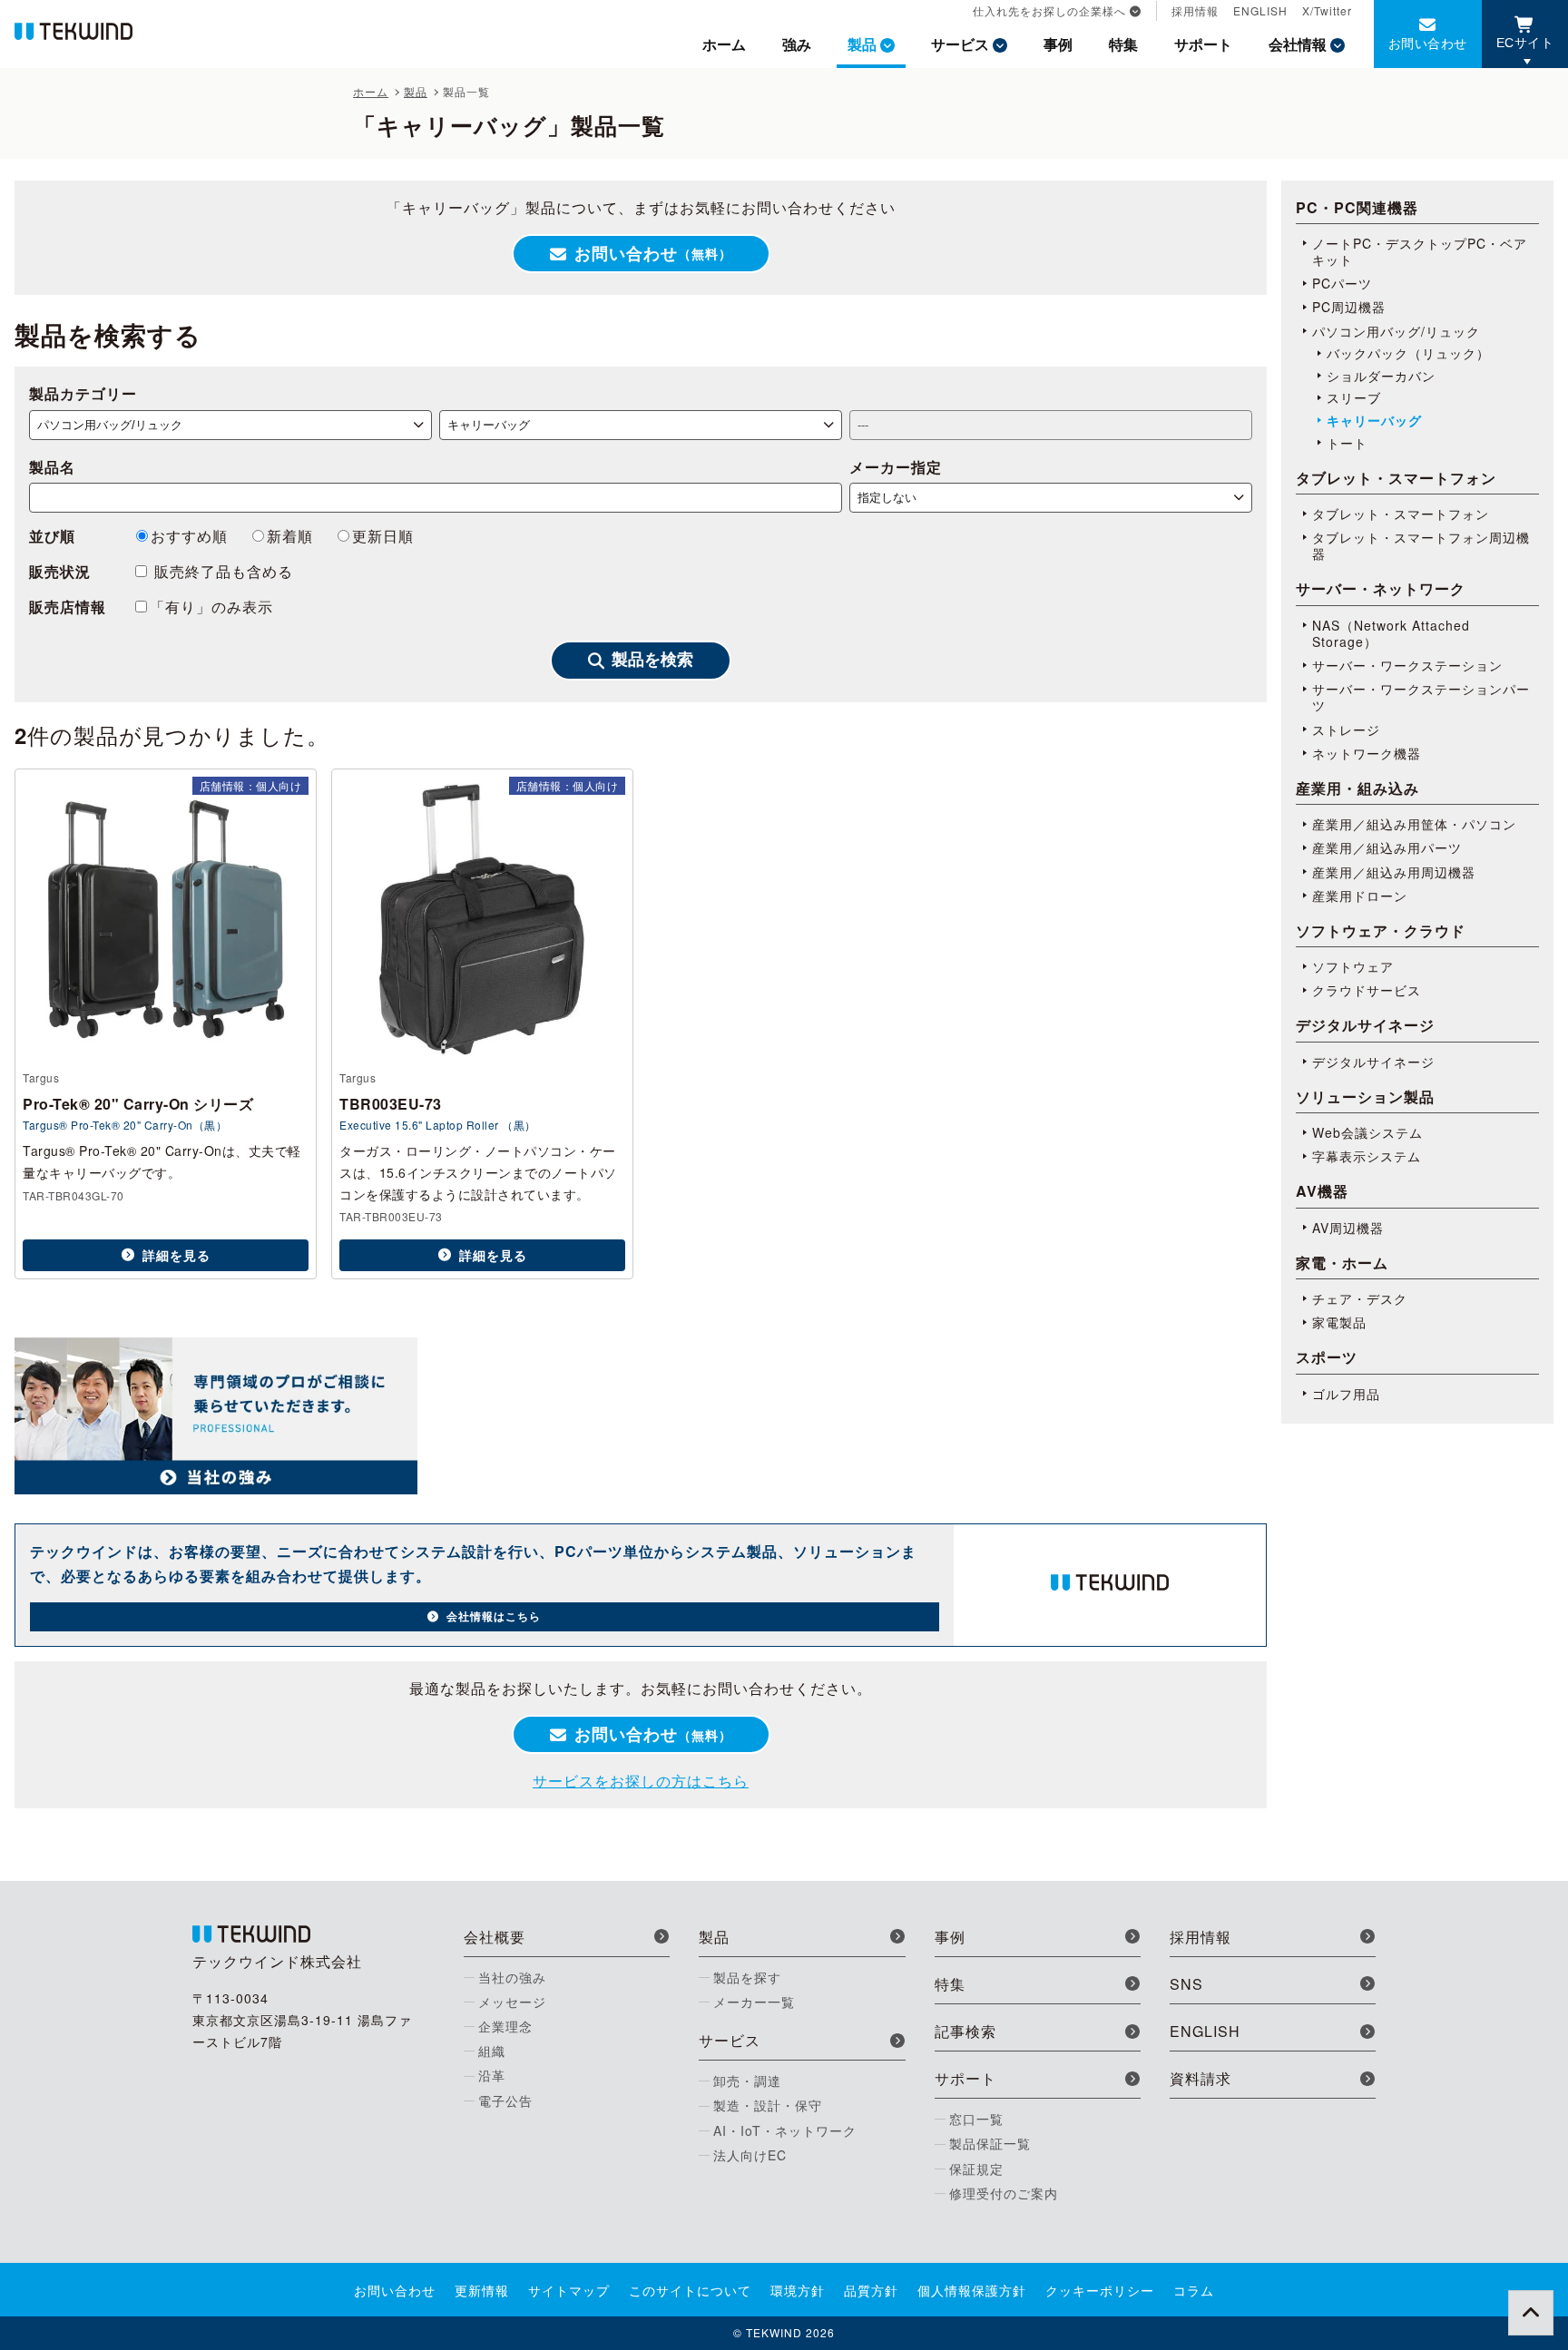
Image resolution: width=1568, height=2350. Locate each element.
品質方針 (871, 2290)
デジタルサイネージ (1373, 1062)
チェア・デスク (1360, 1298)
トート (1347, 443)
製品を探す (747, 1977)
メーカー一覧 (754, 2002)
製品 (862, 44)
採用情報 (1195, 10)
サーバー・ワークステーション (1407, 665)
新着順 (290, 536)
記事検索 (965, 2031)
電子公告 (505, 2100)
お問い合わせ (1428, 43)
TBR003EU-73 (391, 1104)
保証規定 (976, 2169)
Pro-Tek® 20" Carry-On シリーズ (138, 1104)
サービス (960, 44)
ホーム (724, 44)
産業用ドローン (1360, 896)
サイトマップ (569, 2290)
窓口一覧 (976, 2119)
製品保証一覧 (990, 2143)
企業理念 (505, 2026)
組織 (492, 2051)
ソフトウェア (1353, 966)
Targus (41, 1077)
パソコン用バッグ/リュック (1396, 331)
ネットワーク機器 (1367, 753)
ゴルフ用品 (1346, 1394)
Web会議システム (1367, 1132)
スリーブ (1354, 397)
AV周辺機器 (1348, 1228)
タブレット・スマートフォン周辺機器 (1421, 545)
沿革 (492, 2075)
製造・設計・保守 (768, 2105)
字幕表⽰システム (1367, 1156)
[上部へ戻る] (1531, 2313)
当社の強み (512, 1977)
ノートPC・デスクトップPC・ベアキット (1420, 251)
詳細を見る (176, 1255)
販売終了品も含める (221, 571)
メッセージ (512, 2002)
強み (797, 44)
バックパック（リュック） (1408, 353)
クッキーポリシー (1100, 2290)
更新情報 (482, 2290)
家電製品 (1339, 1322)
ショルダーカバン (1381, 376)
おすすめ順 (189, 536)
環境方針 (798, 2290)
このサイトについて (690, 2290)
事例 (1058, 44)
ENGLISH (1260, 10)
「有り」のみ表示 (211, 607)
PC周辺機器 (1349, 307)
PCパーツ (1342, 283)
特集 (1123, 44)
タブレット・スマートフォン (1401, 514)
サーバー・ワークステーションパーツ (1421, 697)
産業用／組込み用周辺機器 (1394, 872)
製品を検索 (652, 660)
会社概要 (495, 1937)
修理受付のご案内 (1004, 2193)
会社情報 (1298, 44)
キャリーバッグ (1374, 420)
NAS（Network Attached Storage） (1391, 633)
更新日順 (383, 536)
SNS (1186, 1984)
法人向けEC (750, 2155)
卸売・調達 (747, 2081)
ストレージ (1346, 729)
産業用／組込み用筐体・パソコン (1414, 824)
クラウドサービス (1367, 990)
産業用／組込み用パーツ (1387, 847)
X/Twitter (1327, 10)
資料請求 (1200, 2078)
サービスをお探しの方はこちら (641, 1781)
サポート (1203, 44)
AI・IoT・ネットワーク (785, 2130)
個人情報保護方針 (972, 2290)
